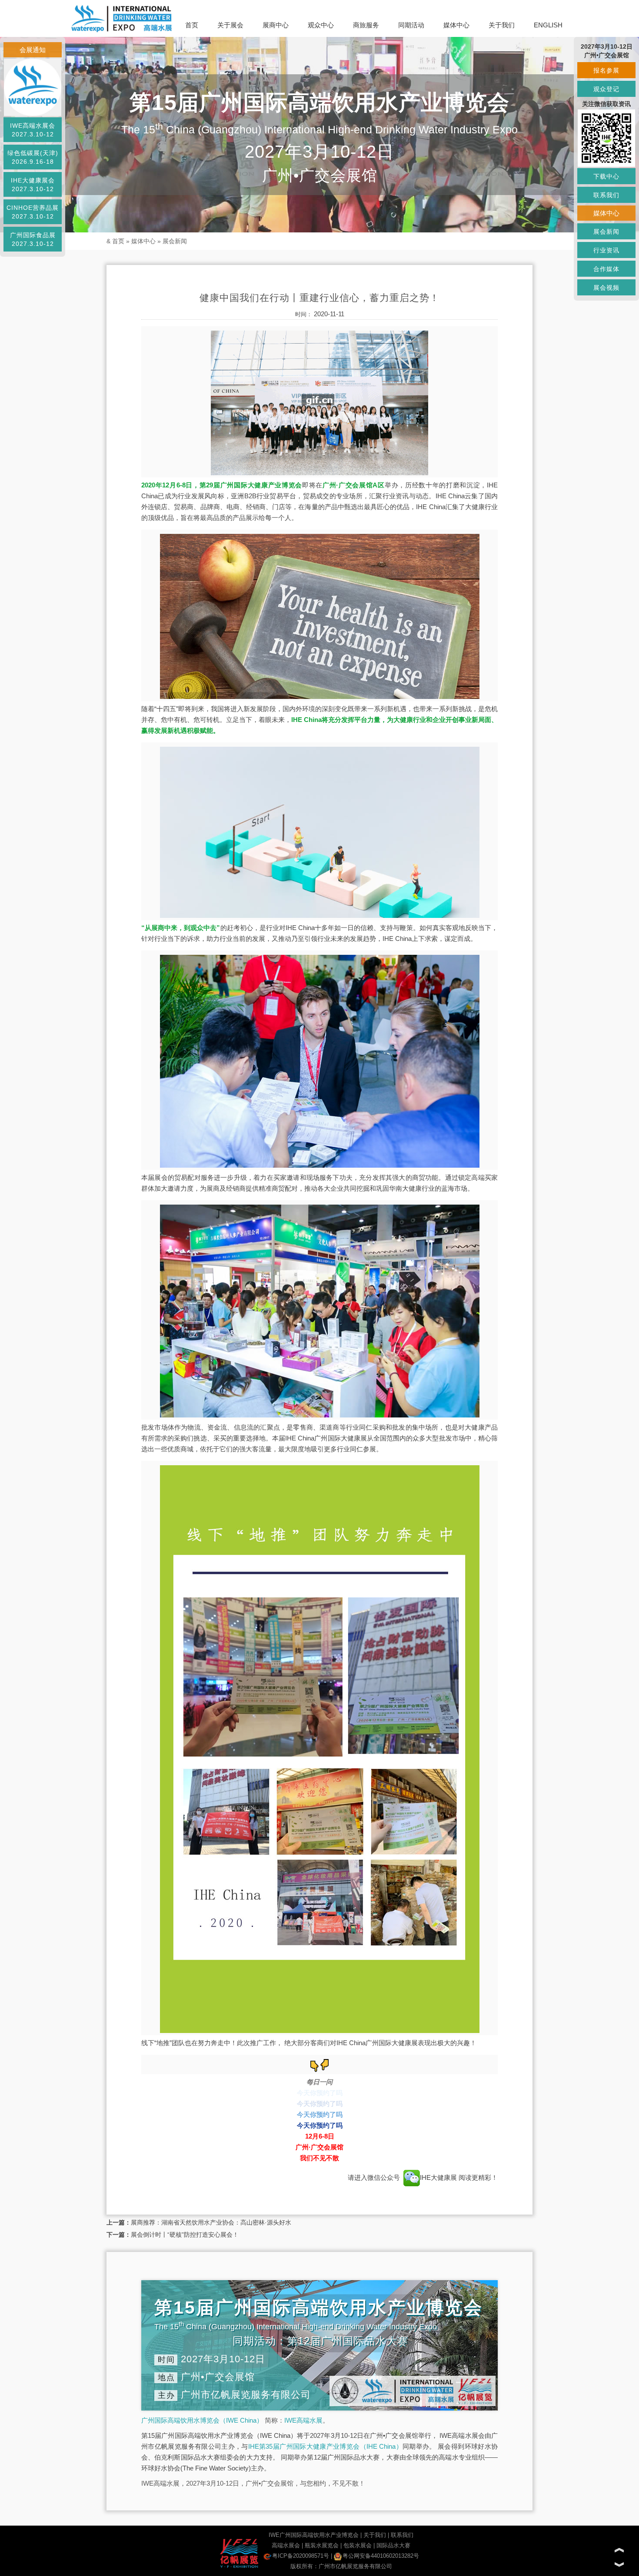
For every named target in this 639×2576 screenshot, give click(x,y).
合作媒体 (606, 269)
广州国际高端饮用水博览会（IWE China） (202, 2420)
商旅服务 (366, 25)
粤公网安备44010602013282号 (381, 2556)
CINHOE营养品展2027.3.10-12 (33, 212)
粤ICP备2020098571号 (301, 2556)
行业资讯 (606, 250)
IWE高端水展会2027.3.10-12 (33, 130)
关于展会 (230, 25)
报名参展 (606, 70)
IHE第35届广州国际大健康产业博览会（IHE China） (325, 2446)
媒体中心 (456, 25)
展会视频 (606, 288)
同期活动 (411, 25)
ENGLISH (548, 25)
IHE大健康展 (439, 2177)
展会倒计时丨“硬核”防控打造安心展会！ (185, 2235)
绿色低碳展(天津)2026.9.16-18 (33, 157)
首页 (192, 25)
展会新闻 (175, 241)
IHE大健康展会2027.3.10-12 (33, 185)
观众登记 (606, 89)
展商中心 (276, 25)
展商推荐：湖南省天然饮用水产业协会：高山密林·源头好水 (211, 2222)
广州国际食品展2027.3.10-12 (33, 239)
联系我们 (402, 2535)
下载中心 (606, 176)
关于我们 (502, 25)
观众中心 (321, 25)
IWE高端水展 (303, 2420)
